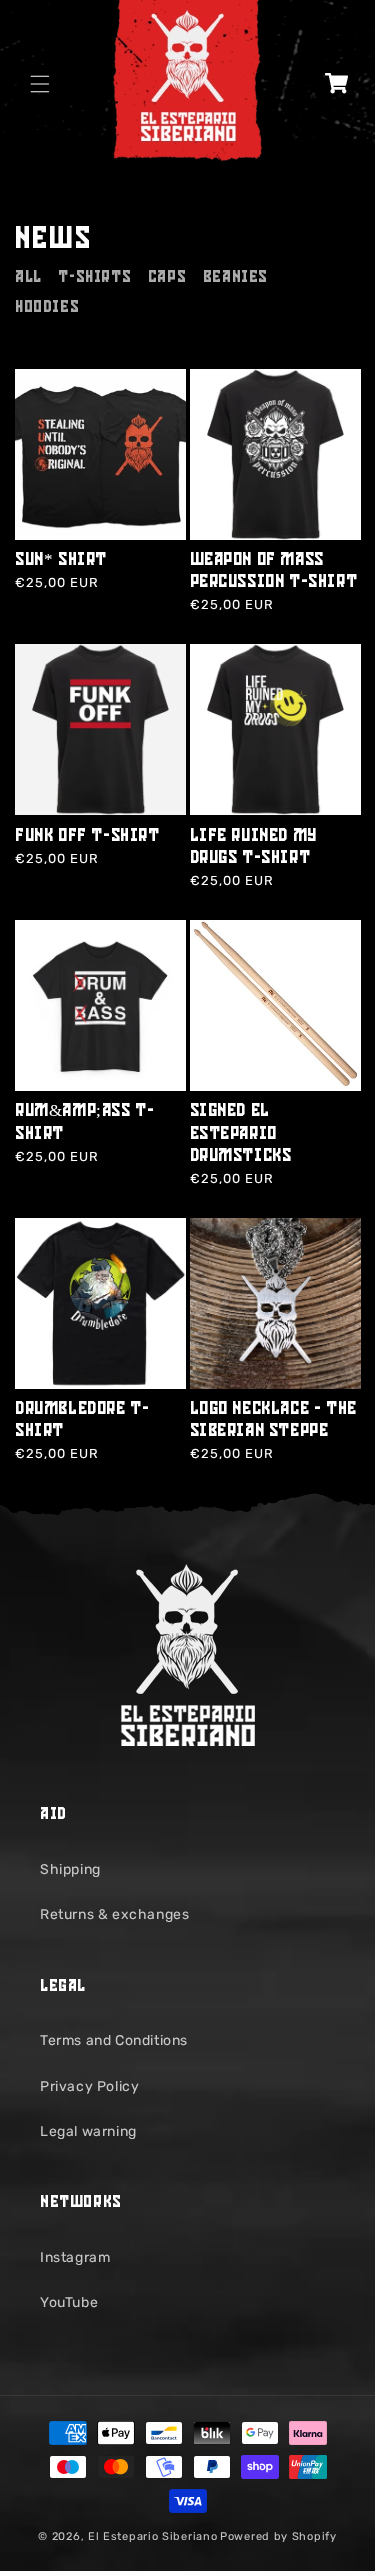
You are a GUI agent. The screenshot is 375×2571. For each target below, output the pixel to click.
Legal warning (88, 2131)
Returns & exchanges (114, 1914)
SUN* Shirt (61, 562)
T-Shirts (94, 279)
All (28, 279)
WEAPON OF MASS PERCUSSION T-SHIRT (274, 573)
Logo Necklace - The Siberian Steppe (273, 1422)
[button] (40, 84)
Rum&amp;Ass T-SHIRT (84, 1124)
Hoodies (47, 309)
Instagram (75, 2257)
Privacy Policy (89, 2086)
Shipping (70, 1869)
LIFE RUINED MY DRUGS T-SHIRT (253, 849)
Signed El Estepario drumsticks (241, 1135)
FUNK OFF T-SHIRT (87, 838)
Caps (167, 279)
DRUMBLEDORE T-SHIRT (82, 1422)
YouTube (69, 2302)
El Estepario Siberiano (152, 2536)
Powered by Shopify (278, 2536)
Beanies (235, 279)
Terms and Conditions (114, 2040)
